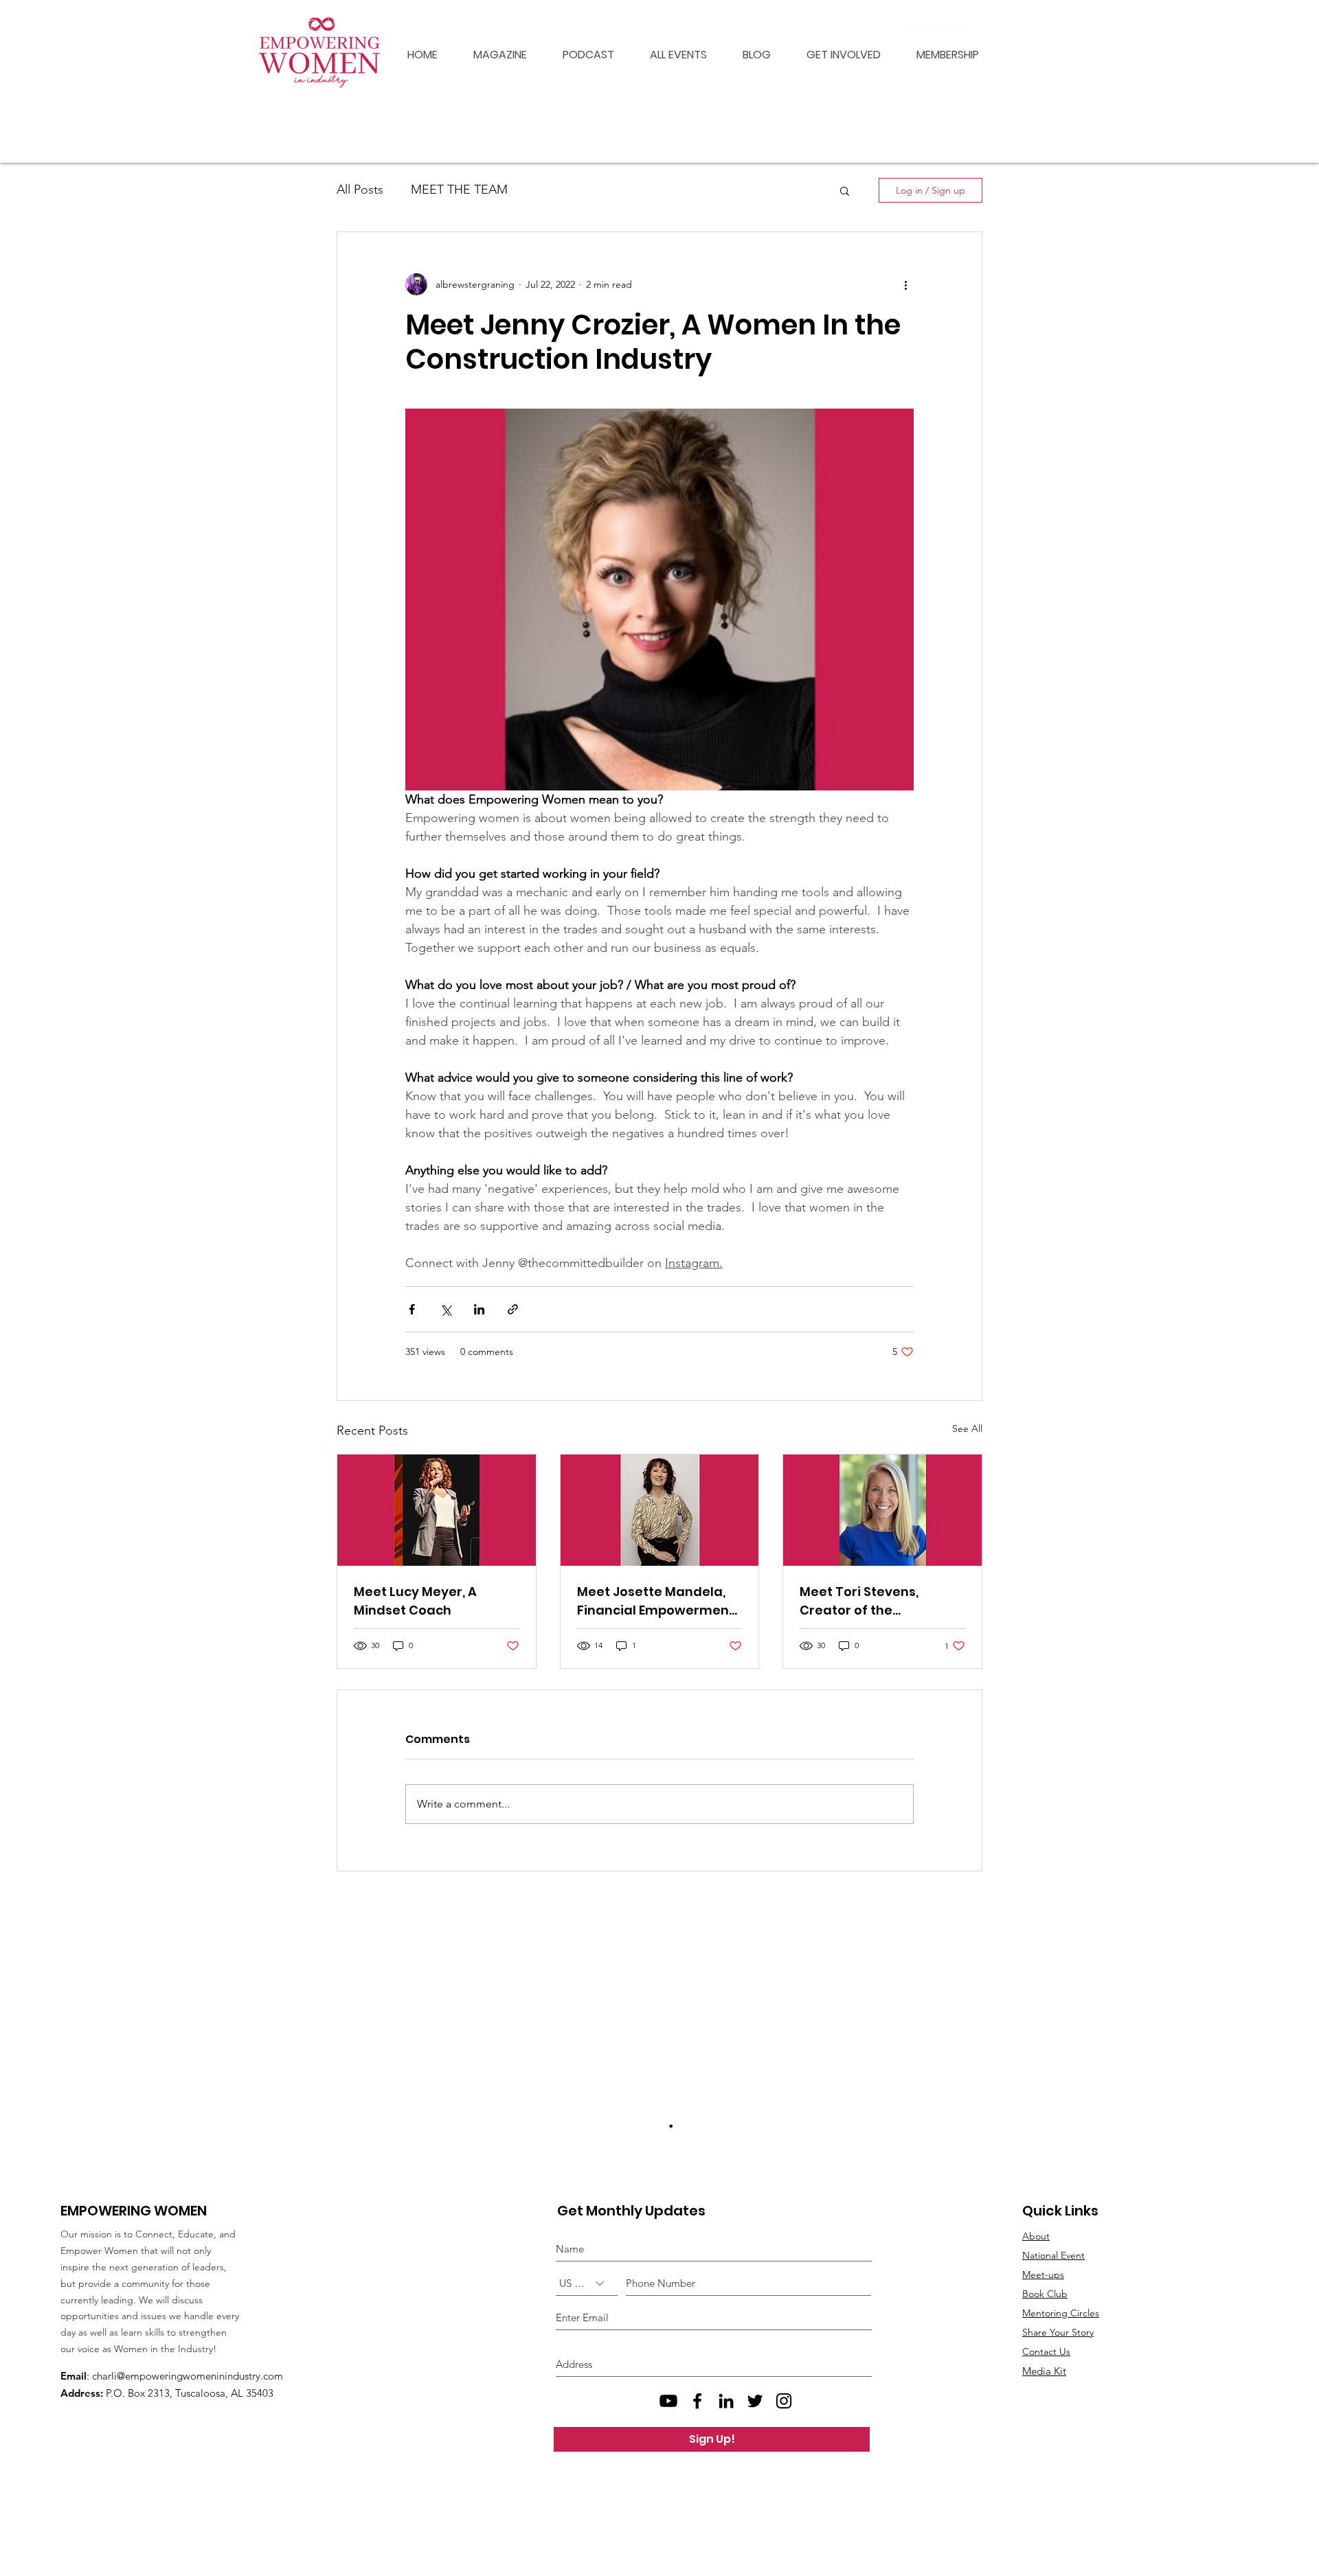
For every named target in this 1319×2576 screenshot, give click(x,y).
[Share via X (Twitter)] (446, 1309)
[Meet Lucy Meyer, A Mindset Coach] (437, 1510)
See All (967, 1428)
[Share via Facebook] (412, 1309)
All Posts (360, 190)
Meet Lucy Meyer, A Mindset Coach (415, 1601)
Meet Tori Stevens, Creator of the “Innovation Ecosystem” (876, 1601)
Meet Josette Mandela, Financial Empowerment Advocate (656, 1601)
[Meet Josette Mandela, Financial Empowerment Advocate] (660, 1510)
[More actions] (905, 284)
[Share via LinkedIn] (479, 1309)
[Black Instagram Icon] (784, 2481)
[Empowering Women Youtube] (668, 2481)
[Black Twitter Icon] (755, 2481)
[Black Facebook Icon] (697, 2481)
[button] (940, 55)
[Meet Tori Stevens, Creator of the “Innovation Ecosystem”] (882, 1510)
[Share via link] (513, 1309)
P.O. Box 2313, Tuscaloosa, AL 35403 (190, 2473)
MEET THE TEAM (459, 190)
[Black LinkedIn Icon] (726, 2481)
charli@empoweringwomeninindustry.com (188, 2455)
